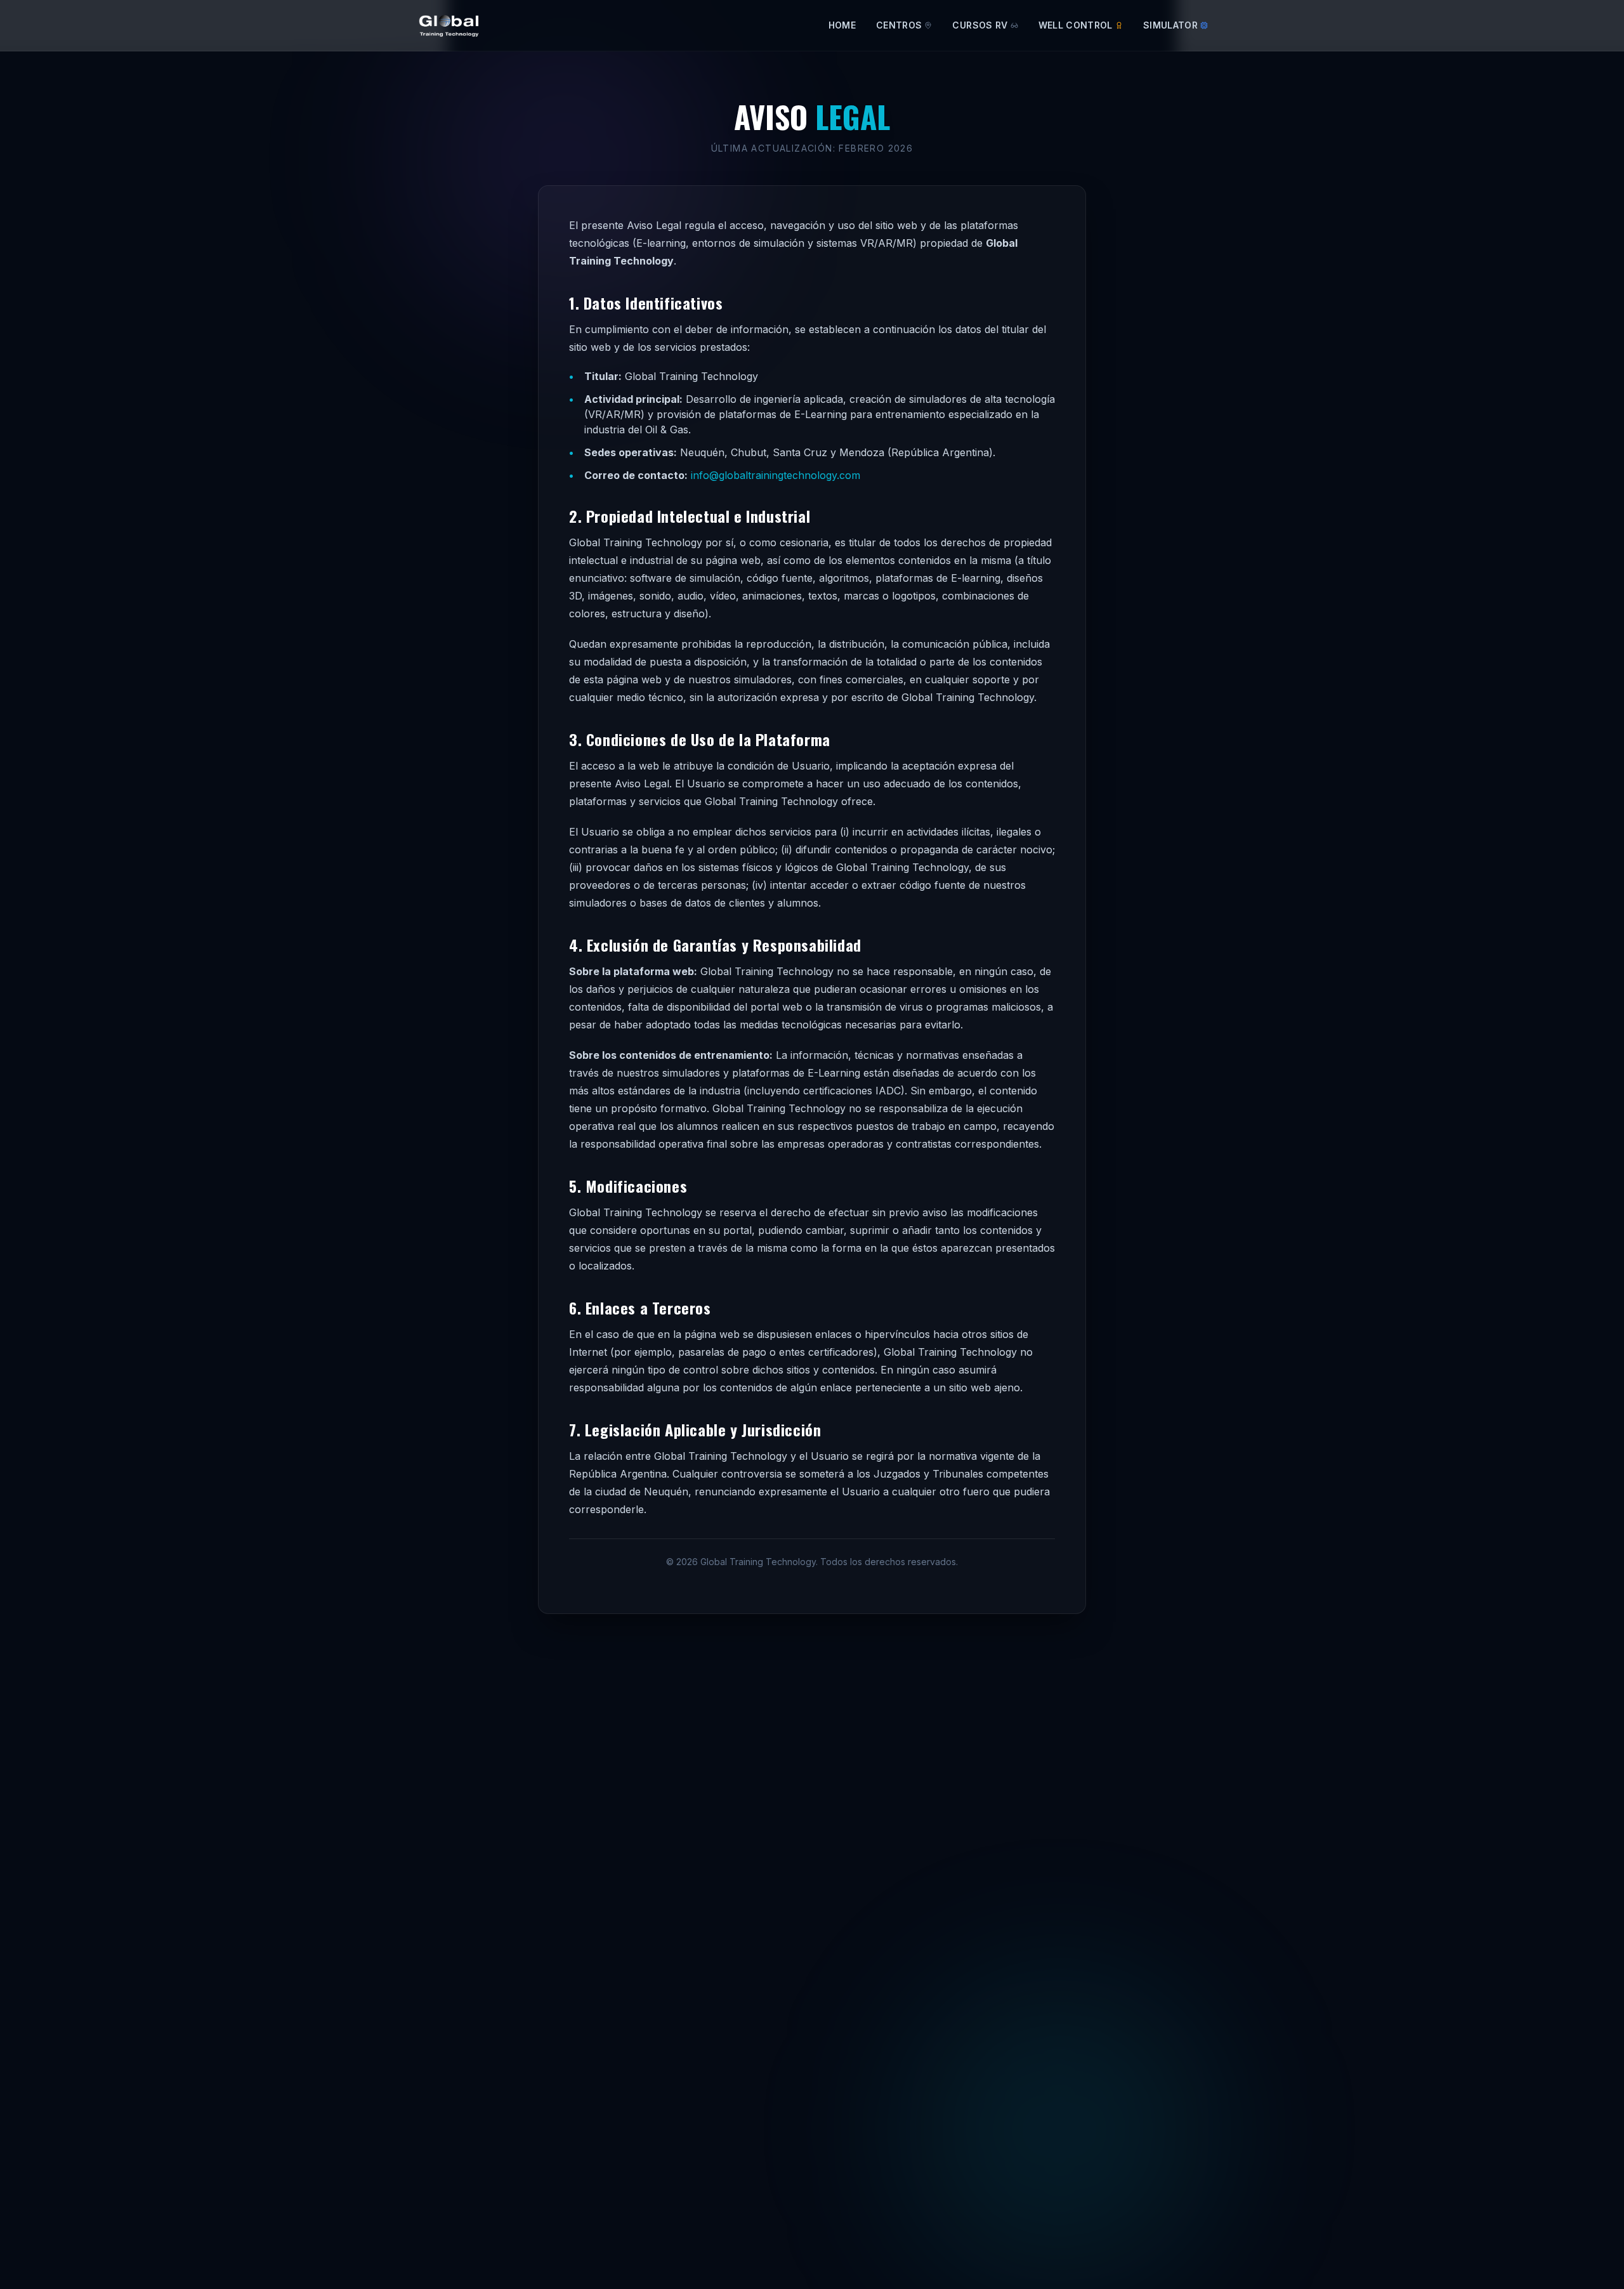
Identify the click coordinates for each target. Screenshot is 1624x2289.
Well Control (1076, 25)
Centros (899, 25)
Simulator (1170, 25)
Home (842, 25)
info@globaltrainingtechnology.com (776, 475)
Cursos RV (980, 25)
